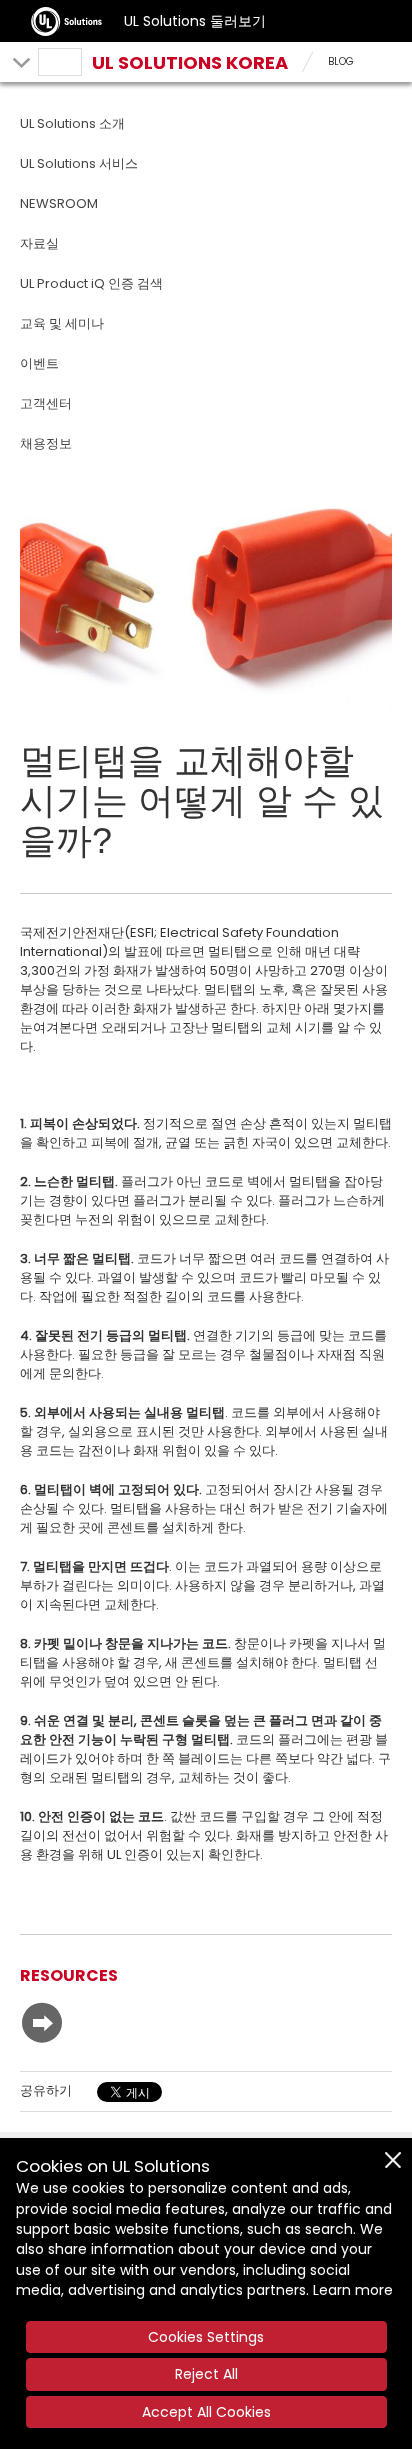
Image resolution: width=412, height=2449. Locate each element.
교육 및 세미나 (62, 323)
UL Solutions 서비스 (79, 163)
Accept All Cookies (206, 2412)
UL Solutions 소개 (72, 123)
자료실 (39, 243)
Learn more (353, 2290)
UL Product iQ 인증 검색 (91, 283)
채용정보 (46, 443)
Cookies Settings (206, 2337)
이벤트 (39, 363)
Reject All (206, 2374)
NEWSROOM (59, 203)
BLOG (341, 61)
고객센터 (46, 403)
